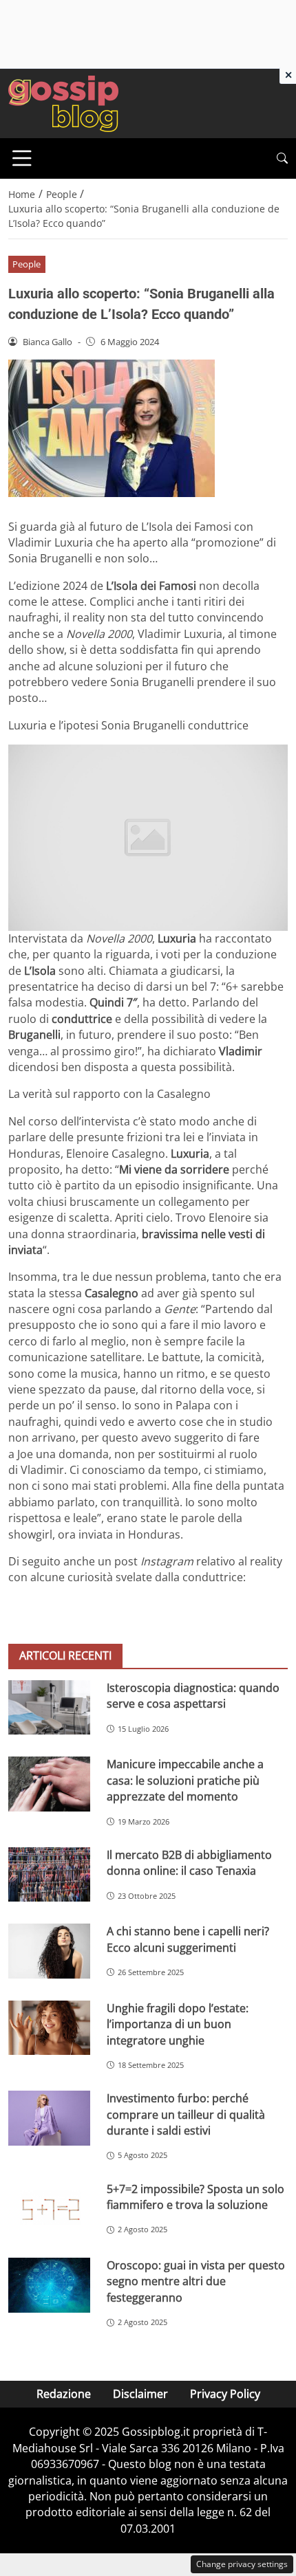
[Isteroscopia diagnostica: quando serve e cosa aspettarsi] (49, 1707)
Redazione (64, 2394)
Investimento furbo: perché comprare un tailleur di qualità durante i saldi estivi (186, 2114)
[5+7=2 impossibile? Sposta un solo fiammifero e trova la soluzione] (49, 2209)
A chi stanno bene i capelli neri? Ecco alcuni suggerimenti (188, 1939)
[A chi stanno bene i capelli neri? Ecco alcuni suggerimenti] (49, 1951)
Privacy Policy (225, 2394)
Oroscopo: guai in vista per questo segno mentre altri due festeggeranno (196, 2281)
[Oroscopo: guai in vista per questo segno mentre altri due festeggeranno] (49, 2285)
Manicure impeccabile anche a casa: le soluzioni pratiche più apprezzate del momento (185, 1780)
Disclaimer (140, 2394)
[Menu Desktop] (22, 158)
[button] (282, 158)
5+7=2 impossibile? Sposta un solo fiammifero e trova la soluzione (195, 2197)
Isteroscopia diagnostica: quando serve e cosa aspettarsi (193, 1696)
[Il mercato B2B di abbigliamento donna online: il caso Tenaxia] (49, 1875)
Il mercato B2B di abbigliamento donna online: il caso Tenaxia (189, 1863)
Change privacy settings (242, 2564)
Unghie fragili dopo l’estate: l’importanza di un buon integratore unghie (178, 2024)
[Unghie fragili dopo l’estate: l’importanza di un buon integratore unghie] (49, 2028)
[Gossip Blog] (63, 102)
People (27, 264)
